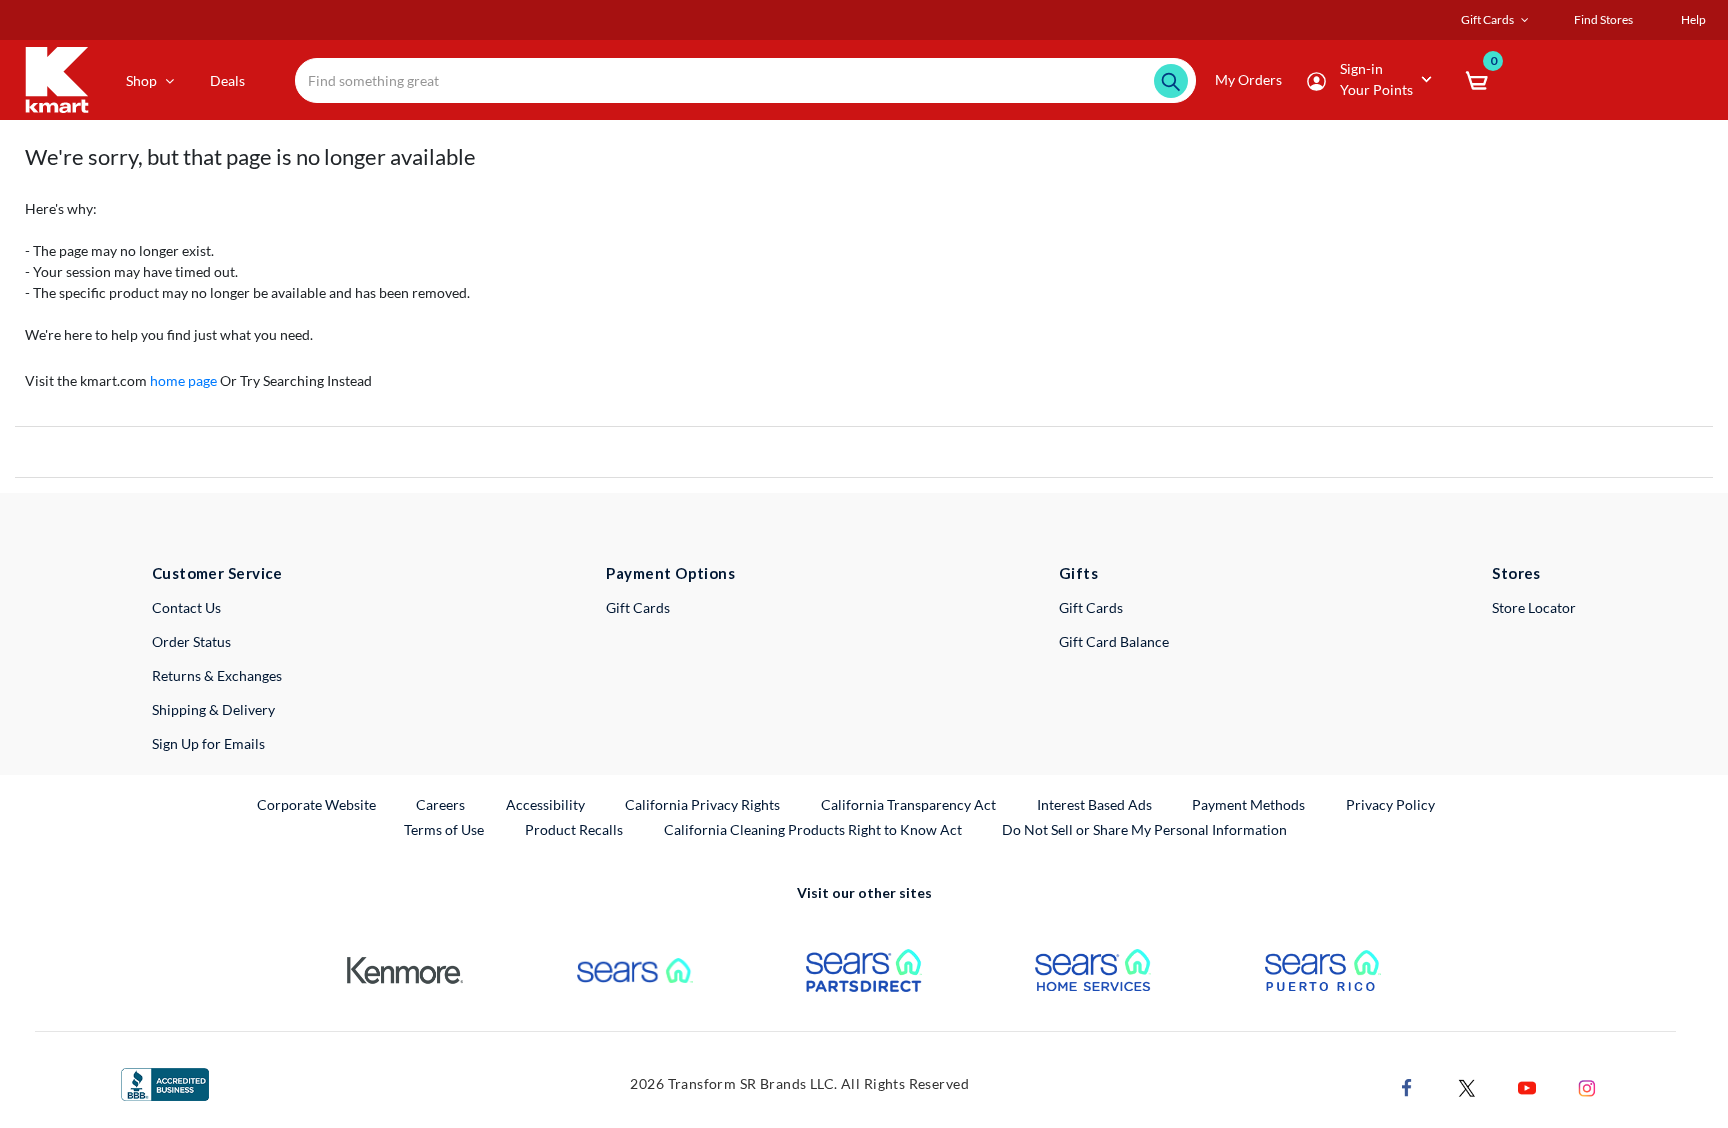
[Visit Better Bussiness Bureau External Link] (165, 1082)
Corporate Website (317, 804)
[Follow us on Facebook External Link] (1407, 1085)
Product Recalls (575, 829)
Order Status (191, 641)
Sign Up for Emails (208, 743)
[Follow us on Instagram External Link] (1587, 1085)
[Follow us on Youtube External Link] (1527, 1085)
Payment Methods (1248, 804)
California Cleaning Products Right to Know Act (813, 829)
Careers (441, 804)
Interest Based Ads (1094, 804)
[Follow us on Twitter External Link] (1467, 1085)
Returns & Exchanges (217, 675)
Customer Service (217, 573)
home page (183, 380)
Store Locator (1534, 607)
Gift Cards (638, 607)
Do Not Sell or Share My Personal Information (1144, 829)
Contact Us (186, 607)
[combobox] (745, 80)
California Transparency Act (908, 804)
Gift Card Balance (1114, 641)
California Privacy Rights (702, 804)
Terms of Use (444, 829)
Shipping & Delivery (213, 709)
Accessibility (545, 804)
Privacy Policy (1390, 804)
